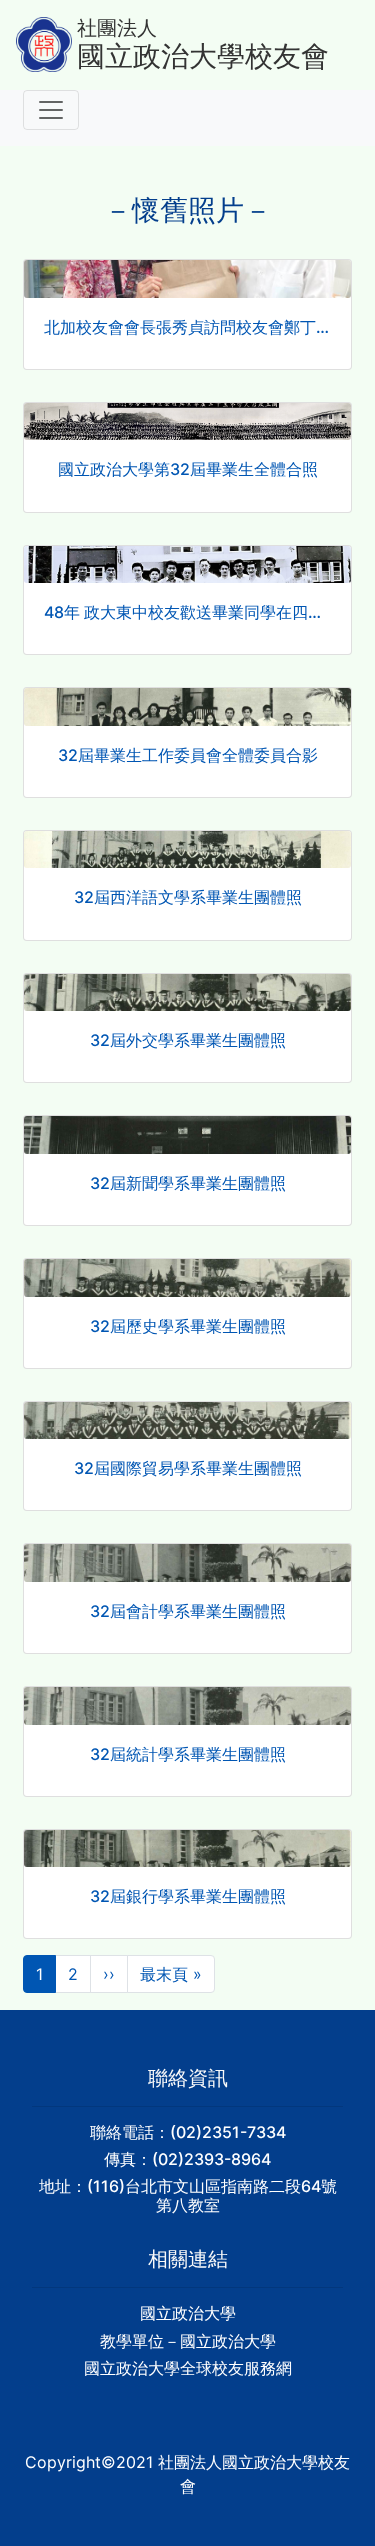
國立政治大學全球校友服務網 (188, 2368)
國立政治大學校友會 (203, 56)
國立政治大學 (188, 2313)
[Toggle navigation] (51, 110)
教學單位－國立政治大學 (188, 2341)
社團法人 (117, 28)
